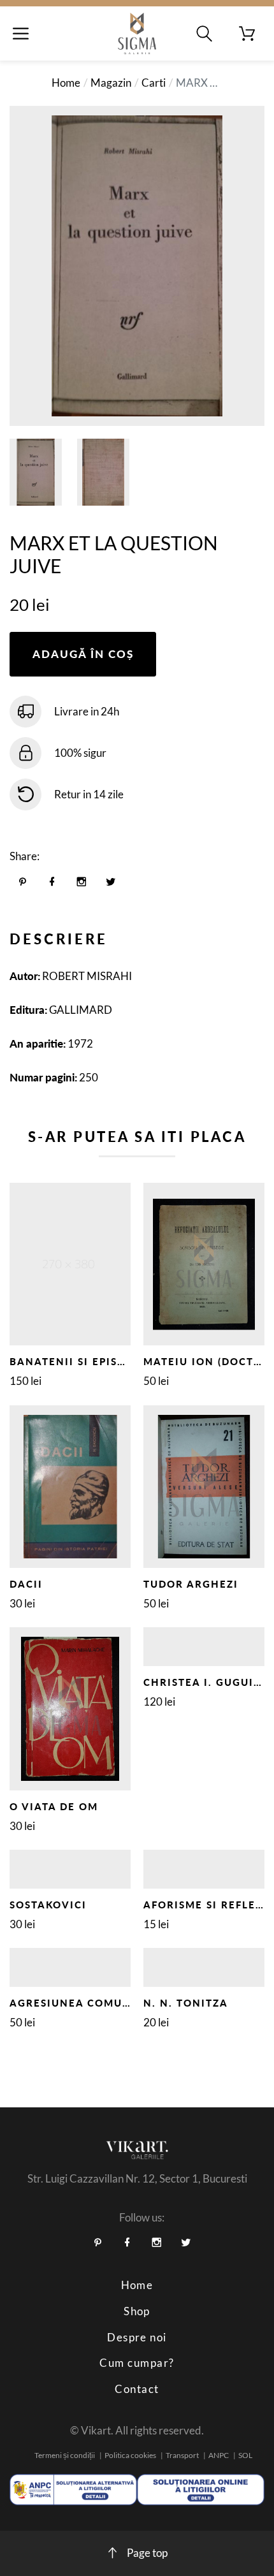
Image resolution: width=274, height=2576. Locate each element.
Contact (137, 2389)
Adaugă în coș (83, 654)
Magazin (111, 83)
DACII (26, 1584)
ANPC (219, 2455)
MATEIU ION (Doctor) (209, 1361)
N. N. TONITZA (186, 2003)
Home (66, 83)
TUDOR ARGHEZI (191, 1584)
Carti (154, 83)
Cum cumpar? (137, 2363)
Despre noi (137, 2337)
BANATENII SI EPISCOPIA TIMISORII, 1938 (130, 1361)
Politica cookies (130, 2455)
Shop (137, 2311)
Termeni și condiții (65, 2455)
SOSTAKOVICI (48, 1905)
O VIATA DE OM (54, 1806)
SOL (245, 2455)
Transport (182, 2455)
